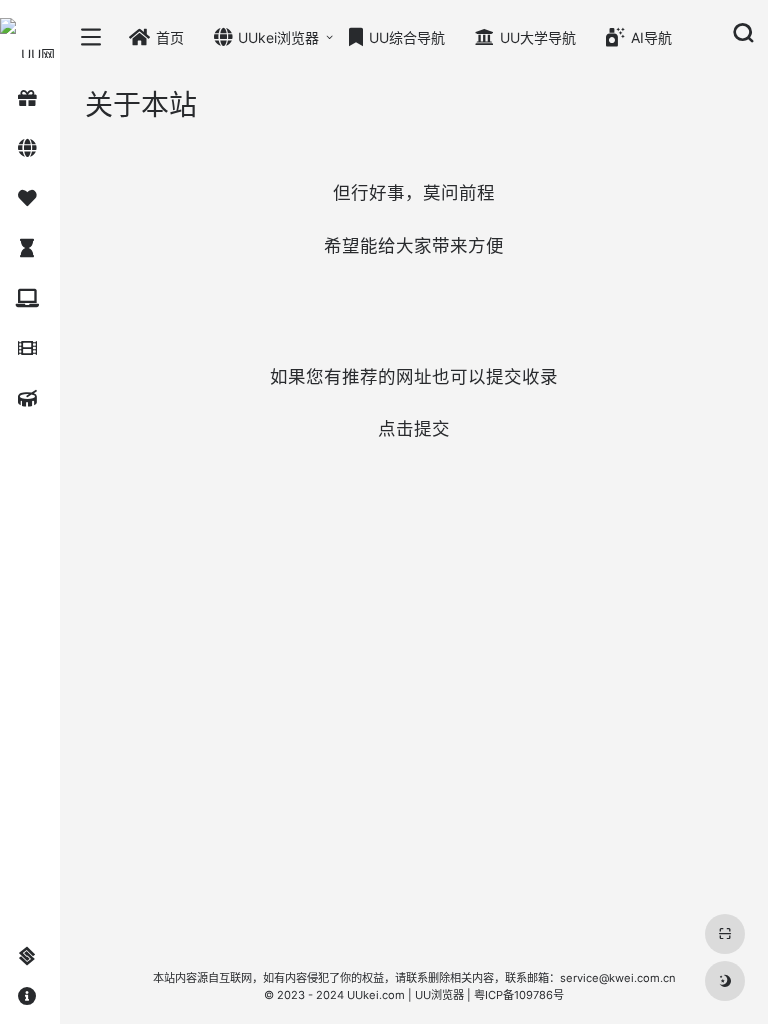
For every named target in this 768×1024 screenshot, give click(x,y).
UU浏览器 (439, 995)
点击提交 (414, 428)
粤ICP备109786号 (519, 995)
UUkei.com (376, 995)
